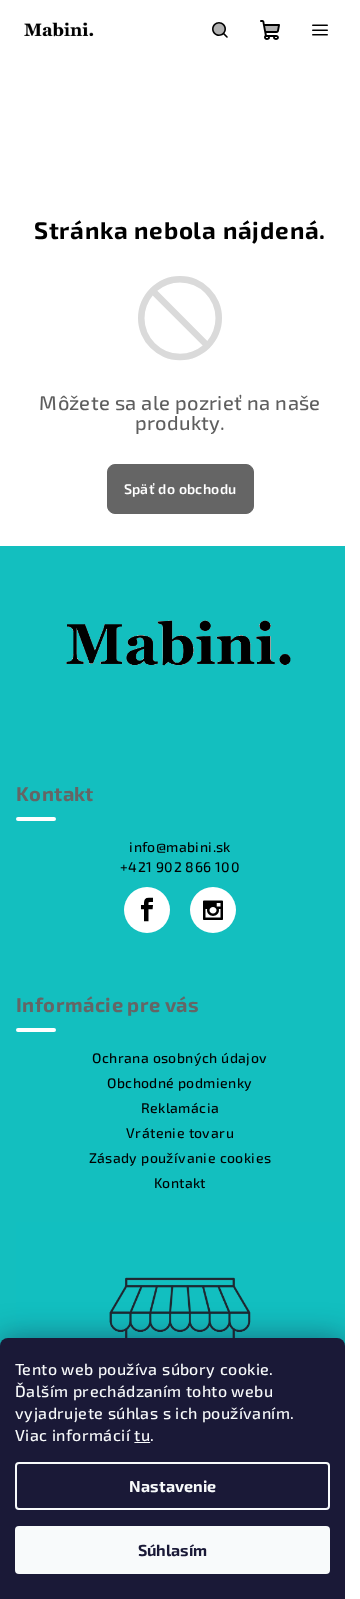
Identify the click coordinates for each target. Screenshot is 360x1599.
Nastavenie (172, 1485)
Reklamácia (180, 1107)
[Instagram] (213, 910)
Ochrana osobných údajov (179, 1057)
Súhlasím (172, 1549)
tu (142, 1434)
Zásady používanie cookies (180, 1157)
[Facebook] (147, 910)
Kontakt (180, 1182)
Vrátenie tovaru (180, 1132)
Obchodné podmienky (179, 1082)
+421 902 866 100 (180, 866)
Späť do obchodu (180, 488)
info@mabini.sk (180, 846)
